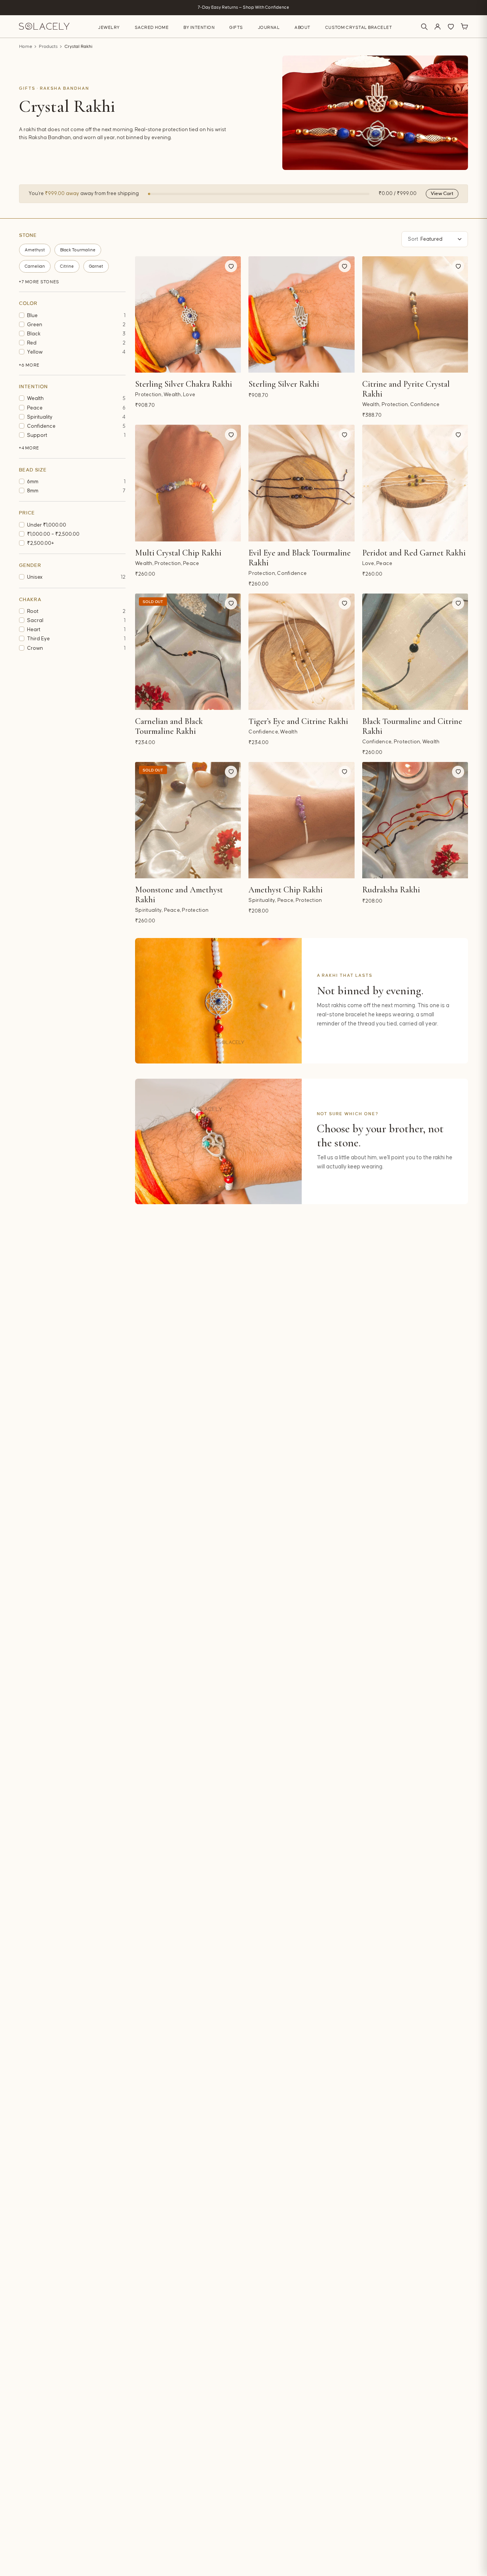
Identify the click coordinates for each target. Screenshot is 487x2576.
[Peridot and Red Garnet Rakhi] (415, 483)
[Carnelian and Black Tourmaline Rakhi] (188, 652)
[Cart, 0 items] (464, 27)
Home (26, 47)
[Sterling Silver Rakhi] (301, 314)
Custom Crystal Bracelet (359, 28)
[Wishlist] (451, 27)
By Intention (199, 28)
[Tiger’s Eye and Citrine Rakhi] (301, 652)
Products (48, 47)
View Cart (442, 194)
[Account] (438, 27)
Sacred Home (152, 28)
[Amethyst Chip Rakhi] (301, 820)
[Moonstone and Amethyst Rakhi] (188, 820)
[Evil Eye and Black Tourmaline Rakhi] (301, 483)
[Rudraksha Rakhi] (415, 820)
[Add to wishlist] (231, 266)
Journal (269, 28)
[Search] (424, 27)
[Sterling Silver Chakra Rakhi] (188, 314)
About (302, 28)
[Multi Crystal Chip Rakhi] (188, 483)
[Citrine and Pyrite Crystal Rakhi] (415, 314)
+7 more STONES (39, 282)
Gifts (236, 28)
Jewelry (109, 28)
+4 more (29, 448)
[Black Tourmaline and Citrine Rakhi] (415, 652)
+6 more (29, 365)
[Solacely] (44, 26)
